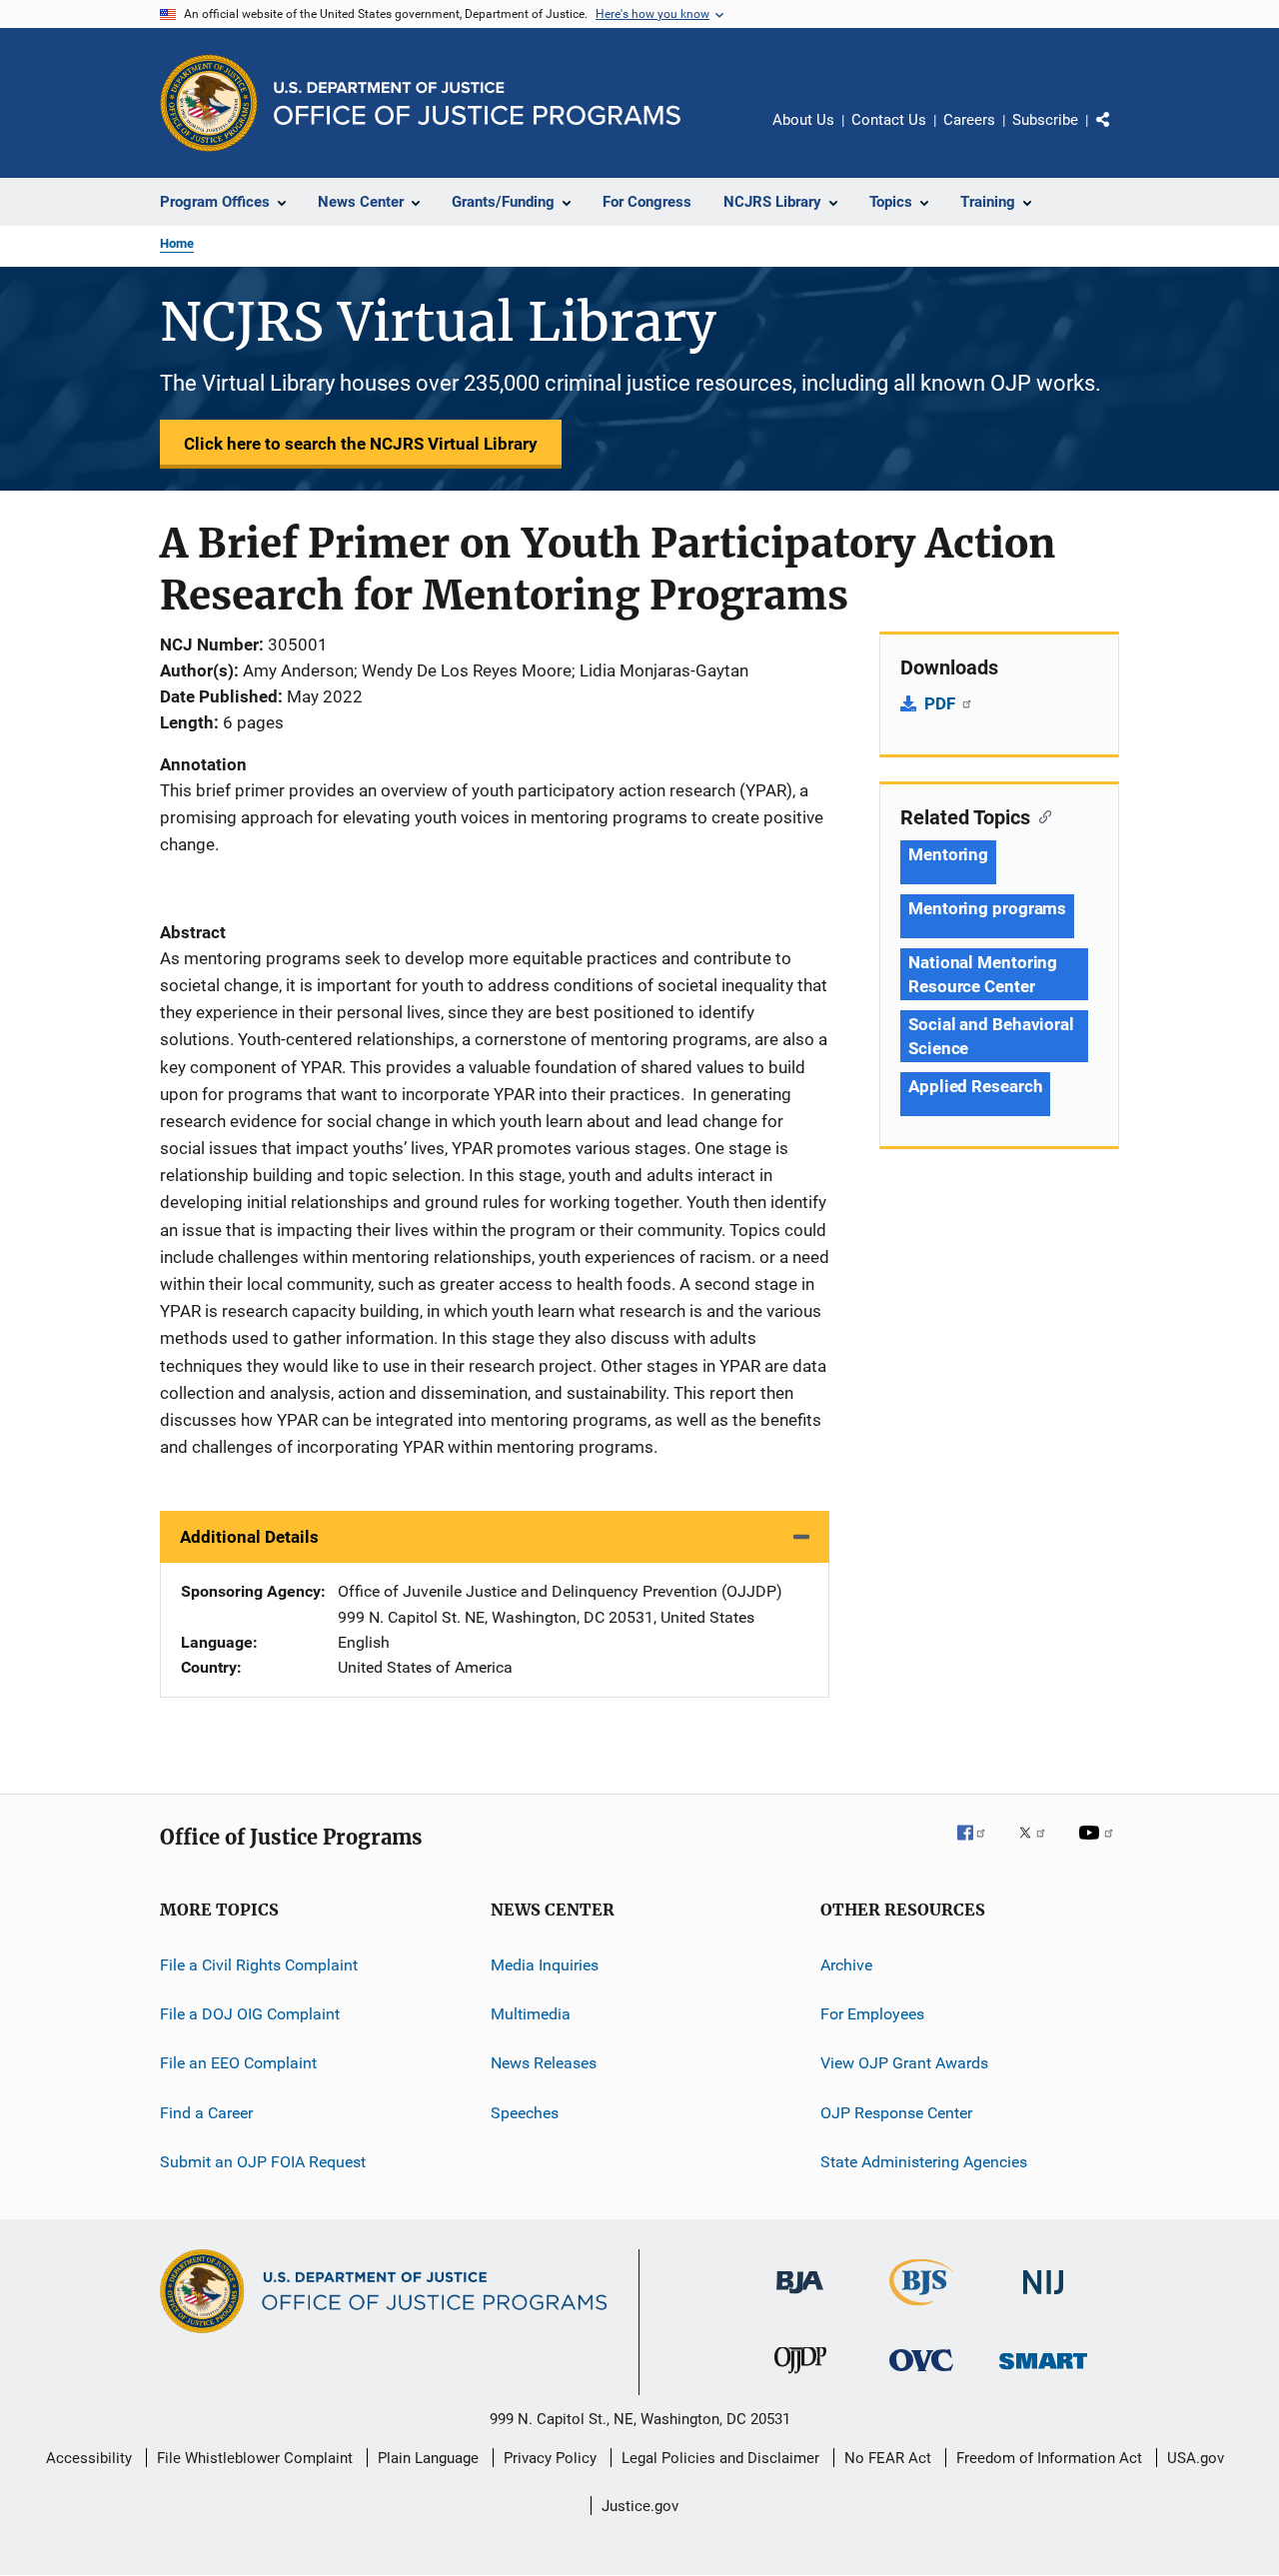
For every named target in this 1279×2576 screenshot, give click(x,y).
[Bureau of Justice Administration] (800, 2297)
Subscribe (1045, 120)
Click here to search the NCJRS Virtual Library (361, 444)
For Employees (872, 2014)
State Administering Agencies (924, 2162)
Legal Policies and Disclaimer (720, 2458)
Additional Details (249, 1537)
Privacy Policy (550, 2458)
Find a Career (206, 2113)
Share (1119, 134)
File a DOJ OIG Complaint (250, 2014)
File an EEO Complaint (238, 2063)
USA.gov (1196, 2458)
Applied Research (975, 1086)
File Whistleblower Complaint (255, 2458)
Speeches (525, 2113)
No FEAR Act (888, 2458)
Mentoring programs (987, 908)
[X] (1039, 1847)
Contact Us (889, 120)
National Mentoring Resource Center (983, 974)
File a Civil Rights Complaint (259, 1965)
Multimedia (531, 2014)
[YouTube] (1099, 1847)
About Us (803, 120)
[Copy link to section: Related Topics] (1041, 815)
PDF (942, 703)
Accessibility (89, 2458)
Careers (969, 120)
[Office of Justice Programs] (209, 103)
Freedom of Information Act (1049, 2458)
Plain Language (428, 2458)
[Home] (477, 103)
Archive (846, 1965)
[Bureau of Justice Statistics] (922, 2309)
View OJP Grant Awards (904, 2063)
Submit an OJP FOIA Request (263, 2162)
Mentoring (948, 854)
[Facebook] (979, 1847)
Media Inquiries (545, 1965)
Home (177, 243)
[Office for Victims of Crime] (921, 2375)
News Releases (544, 2063)
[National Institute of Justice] (1043, 2298)
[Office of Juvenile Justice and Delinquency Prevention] (800, 2377)
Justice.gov (640, 2506)
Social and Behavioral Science (991, 1036)
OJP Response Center (896, 2113)
